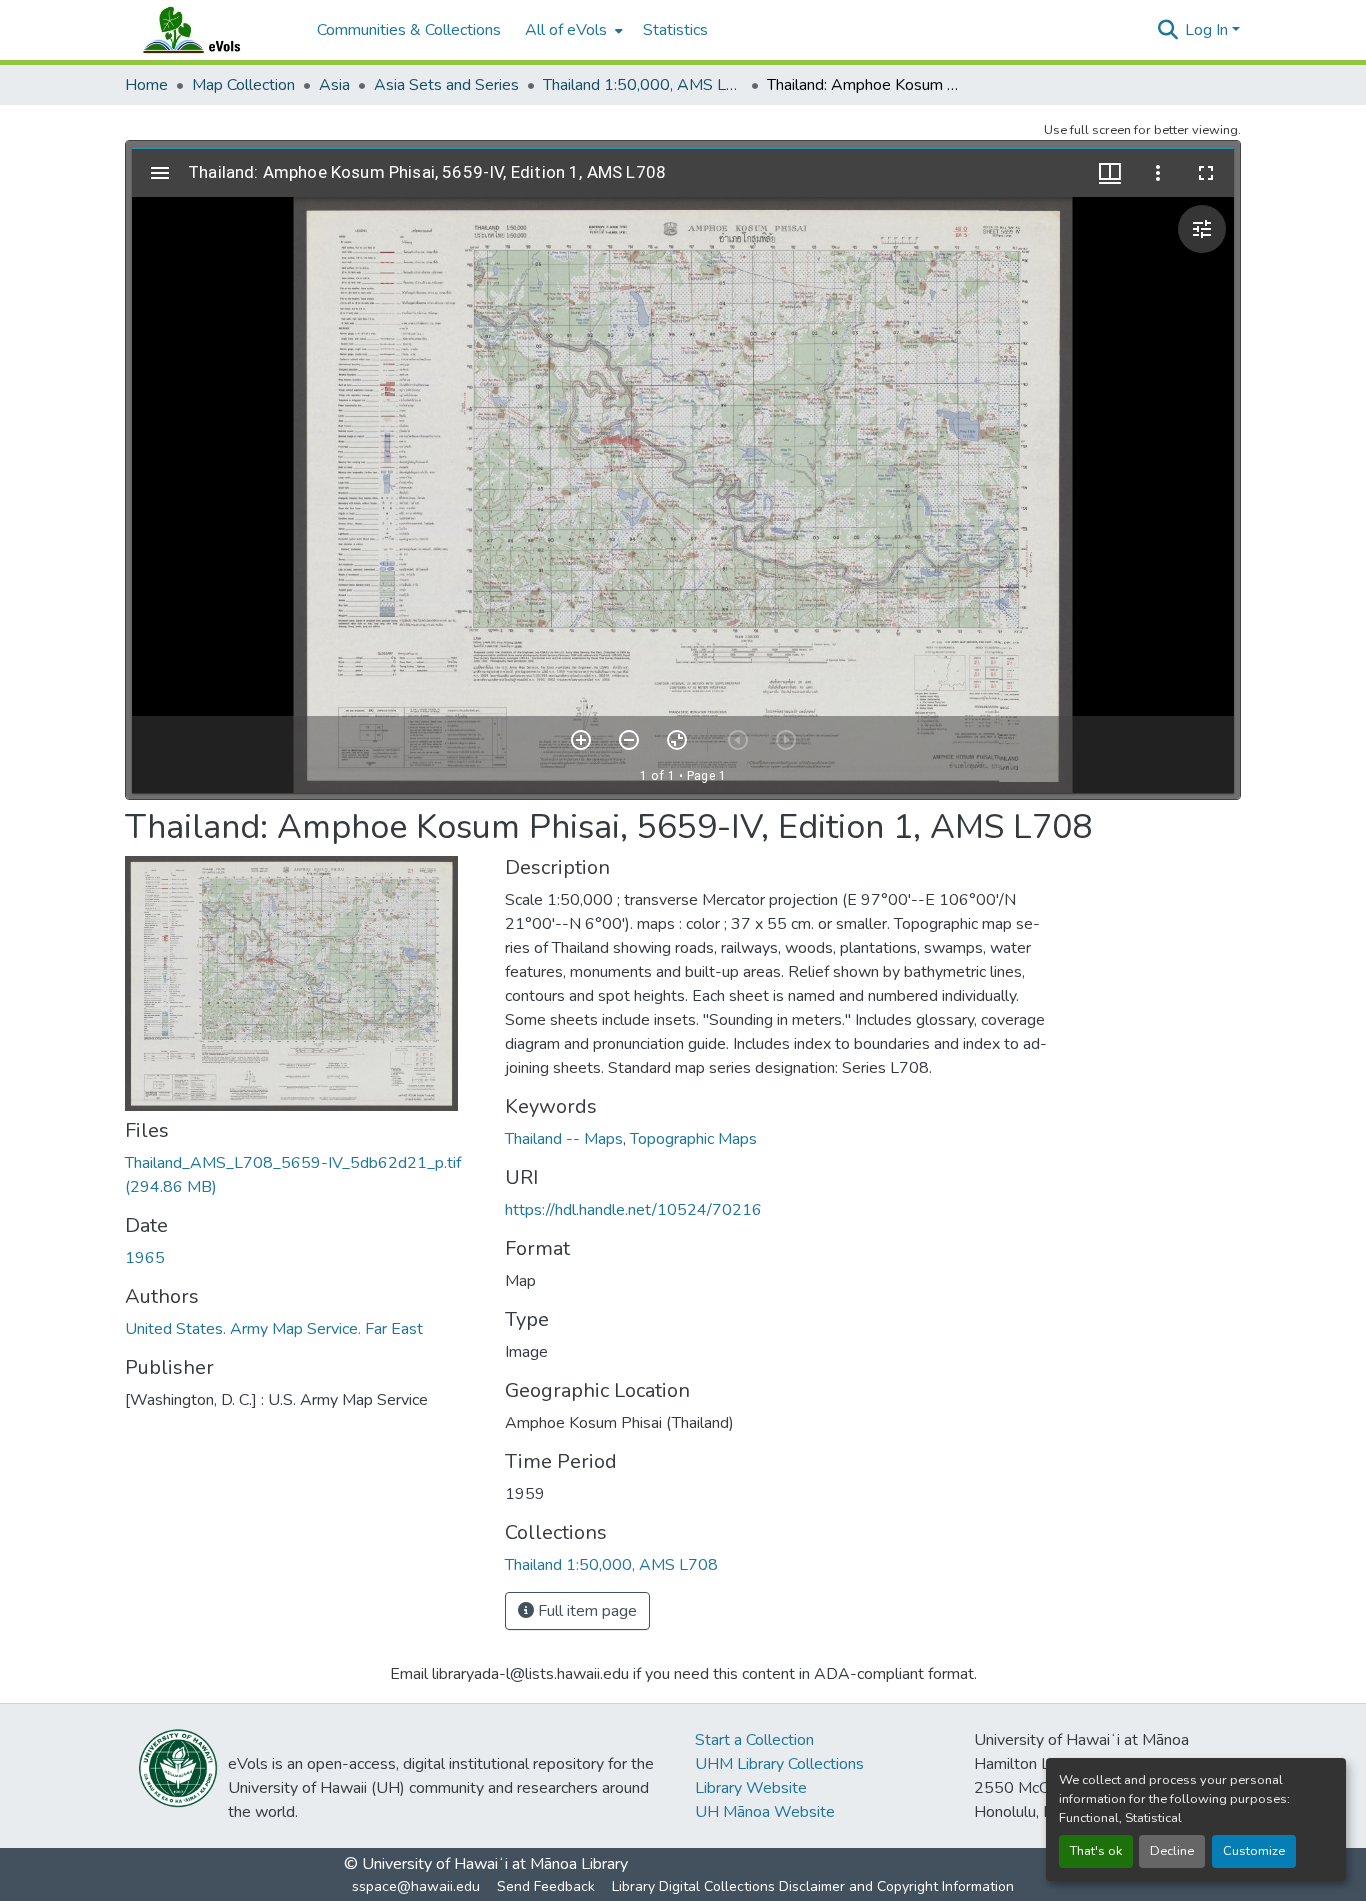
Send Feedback (546, 1886)
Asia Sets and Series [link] (446, 85)
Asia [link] (334, 85)
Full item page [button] (585, 1611)
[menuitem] (572, 30)
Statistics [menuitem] (675, 30)
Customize (1254, 1851)
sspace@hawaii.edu (416, 1886)
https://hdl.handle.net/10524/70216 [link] (633, 1210)
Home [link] (146, 85)
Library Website (751, 1788)
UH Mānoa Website (765, 1812)
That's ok (1096, 1851)
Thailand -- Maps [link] (564, 1139)
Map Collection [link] (243, 85)
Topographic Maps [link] (693, 1139)
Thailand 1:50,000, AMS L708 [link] (643, 85)
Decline (1172, 1851)
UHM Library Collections (779, 1764)
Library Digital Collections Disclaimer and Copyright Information (813, 1886)
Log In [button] (1208, 30)
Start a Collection (754, 1740)
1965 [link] (145, 1258)
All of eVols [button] (566, 30)
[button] (211, 30)
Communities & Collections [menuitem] (409, 30)
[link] (303, 1175)
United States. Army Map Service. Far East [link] (274, 1329)
